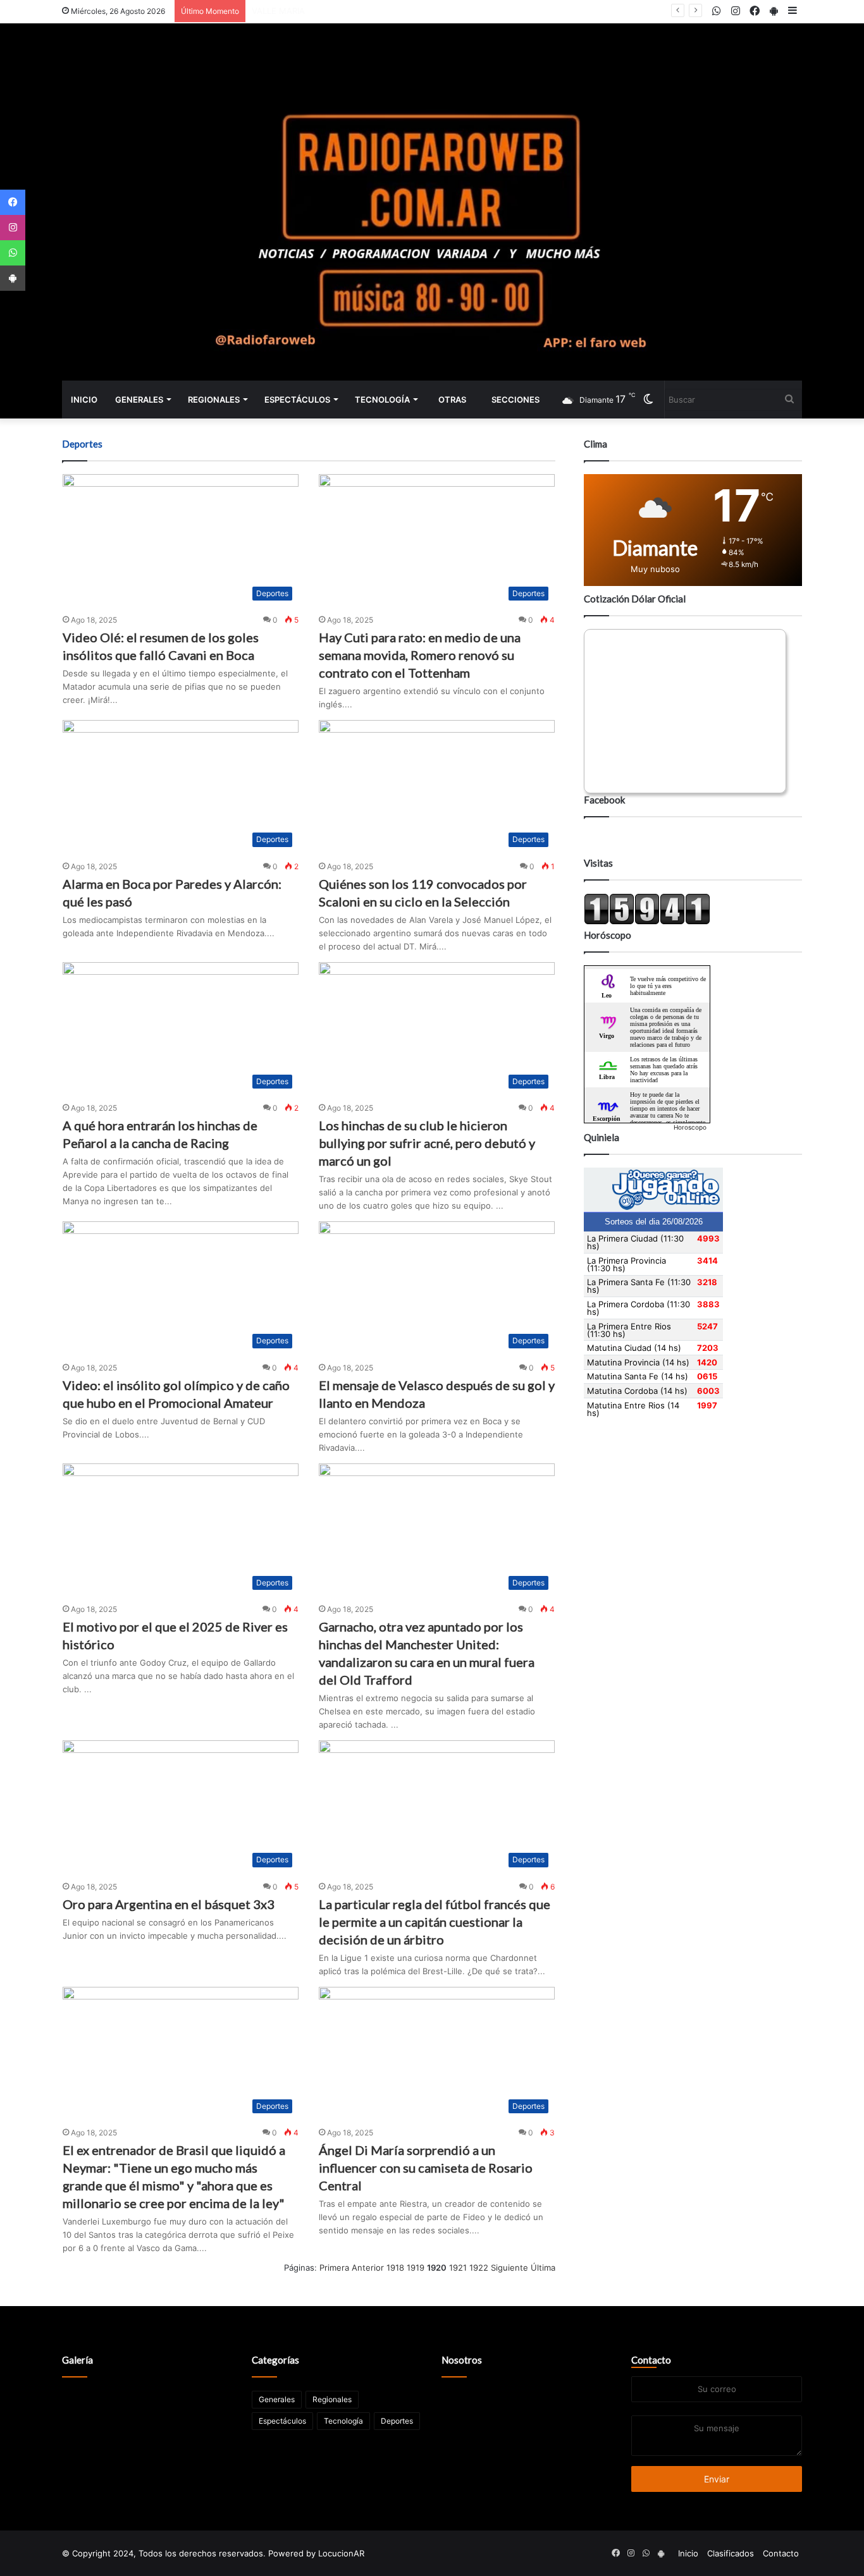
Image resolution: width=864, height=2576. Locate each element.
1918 (395, 2268)
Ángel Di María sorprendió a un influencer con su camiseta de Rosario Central (426, 2168)
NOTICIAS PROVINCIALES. (302, 11)
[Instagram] (13, 228)
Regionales (214, 400)
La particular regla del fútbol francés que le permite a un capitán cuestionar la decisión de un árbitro (435, 1922)
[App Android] (13, 278)
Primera (334, 2268)
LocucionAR (341, 2553)
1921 (458, 2268)
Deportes (397, 2421)
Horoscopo (690, 1127)
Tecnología (382, 400)
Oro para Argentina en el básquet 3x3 (169, 1904)
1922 (479, 2268)
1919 (416, 2268)
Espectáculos (297, 400)
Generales (139, 400)
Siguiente (509, 2268)
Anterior (368, 2268)
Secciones (515, 400)
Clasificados (731, 2553)
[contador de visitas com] (647, 922)
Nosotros (462, 2360)
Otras (452, 400)
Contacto (651, 2360)
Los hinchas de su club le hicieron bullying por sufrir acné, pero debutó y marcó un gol (427, 1143)
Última (543, 2268)
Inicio (84, 400)
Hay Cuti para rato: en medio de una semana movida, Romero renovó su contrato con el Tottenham (420, 655)
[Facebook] (13, 202)
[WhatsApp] (13, 253)
